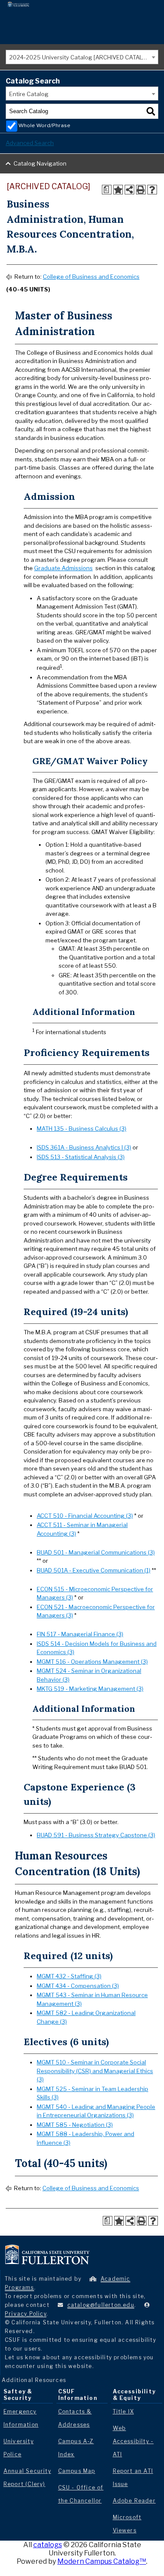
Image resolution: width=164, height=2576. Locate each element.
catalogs (48, 2545)
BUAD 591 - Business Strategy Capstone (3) (96, 1835)
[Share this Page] (129, 190)
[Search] (151, 111)
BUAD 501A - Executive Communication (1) (94, 1570)
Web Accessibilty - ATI (133, 2441)
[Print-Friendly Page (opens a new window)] (141, 190)
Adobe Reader (134, 2501)
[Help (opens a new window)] (152, 190)
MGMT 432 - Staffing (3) (69, 1976)
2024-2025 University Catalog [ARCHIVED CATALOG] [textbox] (81, 57)
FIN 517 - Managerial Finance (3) (80, 1634)
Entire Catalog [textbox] (29, 94)
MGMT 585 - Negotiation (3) (75, 2125)
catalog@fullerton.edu (101, 2305)
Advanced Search (30, 143)
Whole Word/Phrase (44, 125)
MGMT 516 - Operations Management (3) (92, 1662)
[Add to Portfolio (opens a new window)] (118, 190)
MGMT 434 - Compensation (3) (78, 1986)
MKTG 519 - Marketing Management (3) (90, 1689)
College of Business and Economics (91, 277)
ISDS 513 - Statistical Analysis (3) (81, 1157)
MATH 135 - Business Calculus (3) (82, 1129)
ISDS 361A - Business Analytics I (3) (84, 1147)
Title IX (124, 2412)
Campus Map (77, 2471)
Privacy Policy (26, 2314)
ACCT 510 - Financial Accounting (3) (85, 1516)
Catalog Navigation (40, 163)
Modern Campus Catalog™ (102, 2561)
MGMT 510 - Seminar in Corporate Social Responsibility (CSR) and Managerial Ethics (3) (95, 2071)
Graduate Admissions (63, 568)
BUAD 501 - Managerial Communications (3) (96, 1552)
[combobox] (82, 57)
